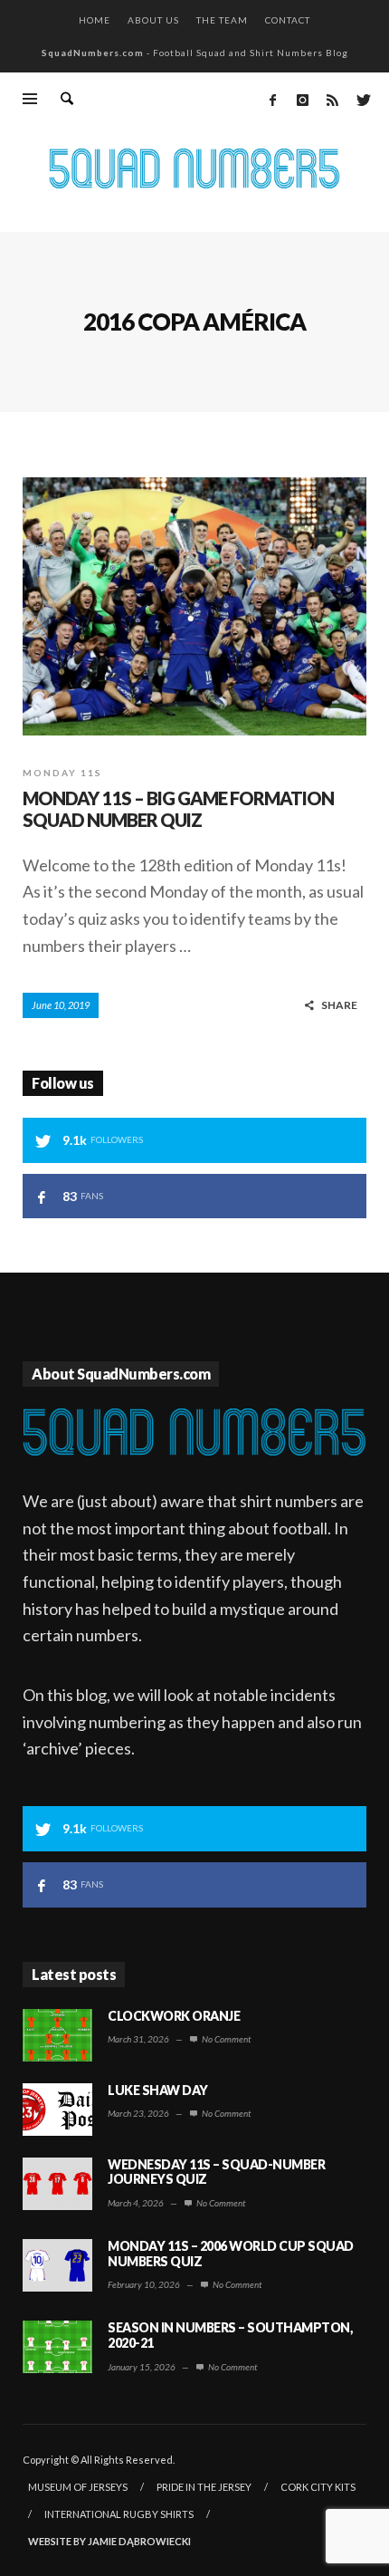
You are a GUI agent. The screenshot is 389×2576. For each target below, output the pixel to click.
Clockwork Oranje (174, 2016)
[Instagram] (302, 100)
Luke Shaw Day (158, 2090)
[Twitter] (362, 100)
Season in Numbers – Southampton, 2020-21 (230, 2335)
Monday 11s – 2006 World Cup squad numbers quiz (231, 2254)
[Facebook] (272, 100)
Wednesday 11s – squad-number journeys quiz (216, 2172)
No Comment (225, 2039)
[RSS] (332, 100)
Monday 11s (62, 773)
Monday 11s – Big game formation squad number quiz (178, 809)
